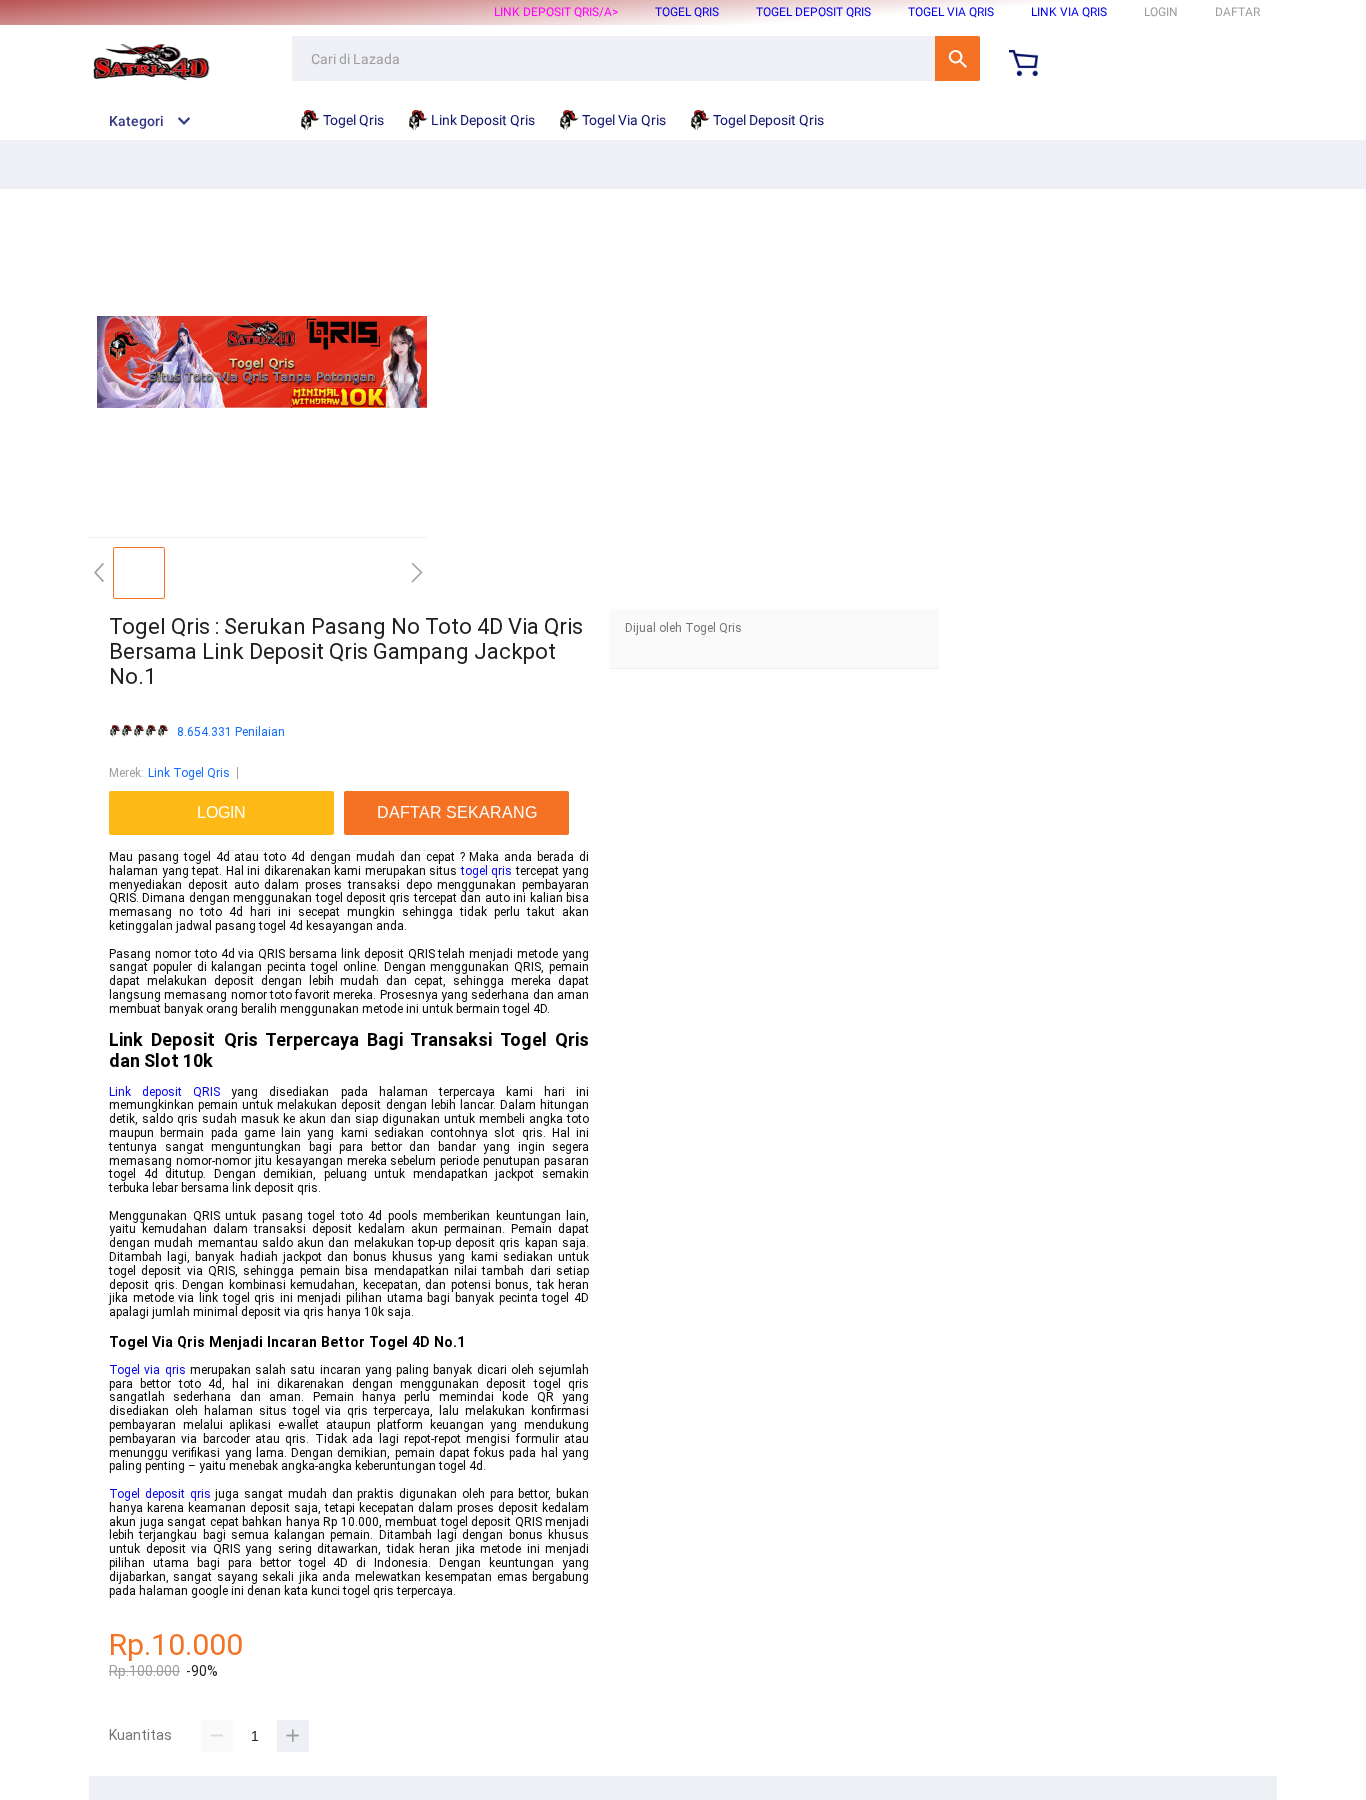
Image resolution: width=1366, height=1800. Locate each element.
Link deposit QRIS (164, 1092)
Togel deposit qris (160, 1494)
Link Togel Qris (189, 773)
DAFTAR (1237, 12)
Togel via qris (147, 1370)
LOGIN (1161, 12)
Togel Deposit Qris (813, 12)
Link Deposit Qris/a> (556, 12)
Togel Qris (687, 12)
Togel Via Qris (951, 12)
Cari (957, 58)
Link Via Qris (1069, 12)
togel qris (487, 871)
